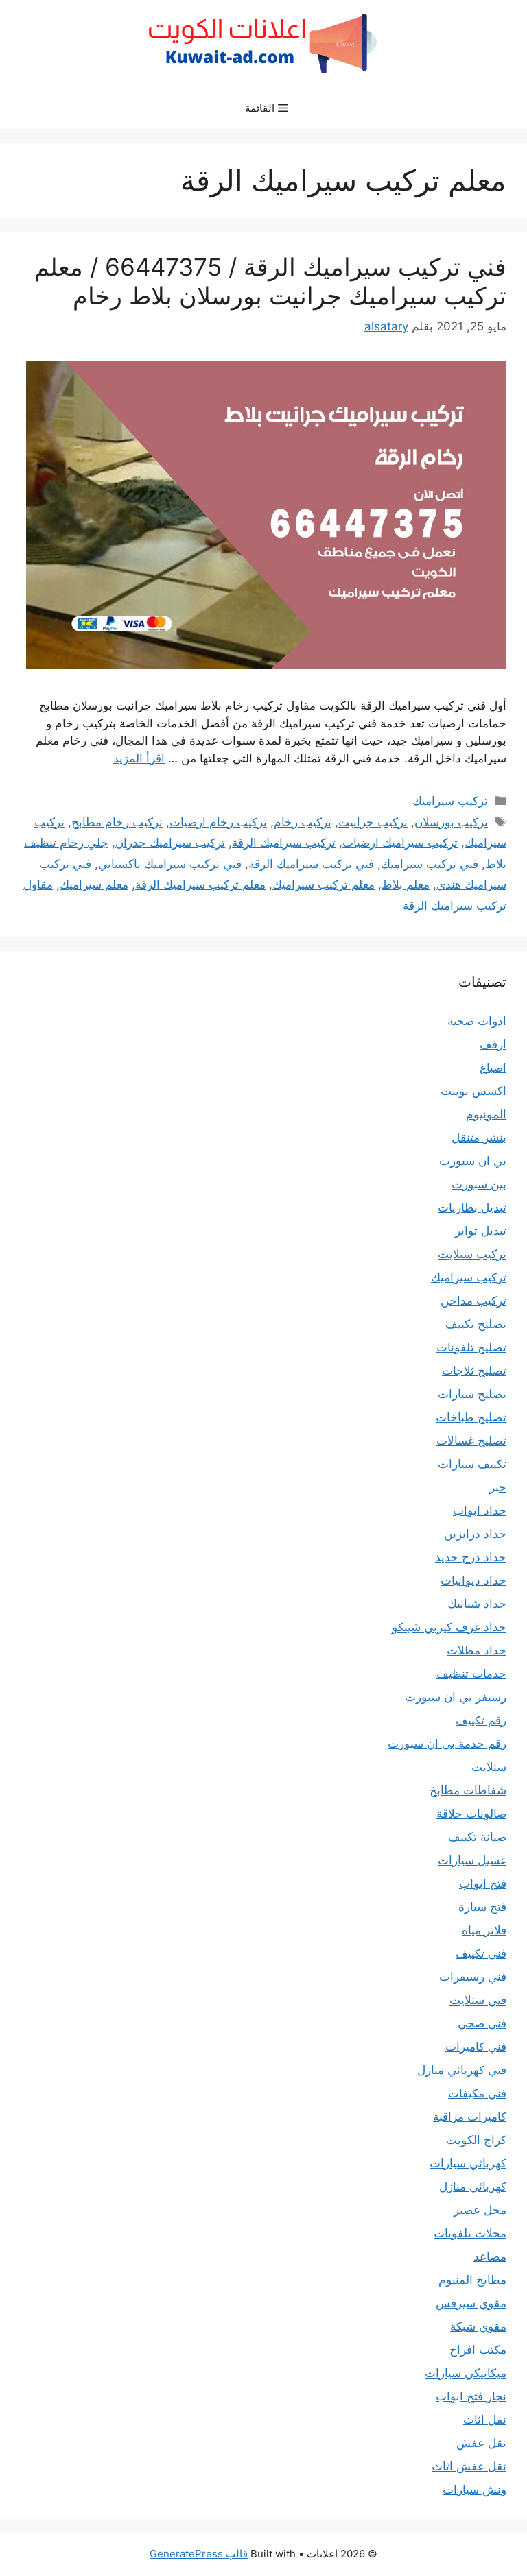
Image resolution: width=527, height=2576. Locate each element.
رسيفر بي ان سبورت (456, 1697)
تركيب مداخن (473, 1301)
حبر (498, 1487)
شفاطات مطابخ (468, 1790)
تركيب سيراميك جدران (170, 843)
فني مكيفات (477, 2093)
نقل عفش (481, 2443)
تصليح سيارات (472, 1394)
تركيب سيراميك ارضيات (400, 843)
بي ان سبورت (473, 1161)
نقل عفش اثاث (469, 2466)
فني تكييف (481, 1953)
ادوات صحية (477, 1021)
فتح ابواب (483, 1883)
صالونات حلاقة (471, 1814)
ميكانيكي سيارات (466, 2373)
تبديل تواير (481, 1231)
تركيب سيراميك (450, 801)
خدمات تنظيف (471, 1674)
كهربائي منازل (473, 2187)
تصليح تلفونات (471, 1347)
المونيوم (486, 1114)
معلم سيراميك (94, 884)
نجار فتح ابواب (471, 2396)
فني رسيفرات (473, 1977)
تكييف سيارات (472, 1464)
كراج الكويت (476, 2140)
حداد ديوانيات (473, 1580)
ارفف (493, 1044)
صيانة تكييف (477, 1837)
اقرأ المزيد (139, 758)
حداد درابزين (475, 1534)
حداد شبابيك (477, 1604)
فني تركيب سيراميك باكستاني (170, 864)
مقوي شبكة (478, 2326)
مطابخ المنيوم (472, 2280)
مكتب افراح (478, 2350)
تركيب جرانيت (373, 822)
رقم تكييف (481, 1720)
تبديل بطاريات (472, 1207)
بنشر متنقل (479, 1137)
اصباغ (493, 1068)
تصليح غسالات (471, 1441)
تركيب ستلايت (472, 1254)
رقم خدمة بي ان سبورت (447, 1744)
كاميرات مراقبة (470, 2117)
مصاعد (490, 2256)
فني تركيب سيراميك (430, 864)
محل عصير (480, 2210)
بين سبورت (479, 1184)
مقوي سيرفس (471, 2303)
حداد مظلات (477, 1650)
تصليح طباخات (471, 1417)
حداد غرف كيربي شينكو (449, 1627)
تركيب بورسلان (451, 822)
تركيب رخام (303, 822)
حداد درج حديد (471, 1557)
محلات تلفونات (470, 2233)
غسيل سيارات (472, 1860)
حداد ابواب (480, 1510)
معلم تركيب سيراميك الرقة (200, 884)
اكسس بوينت (473, 1091)
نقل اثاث (485, 2420)
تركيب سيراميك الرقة (284, 843)
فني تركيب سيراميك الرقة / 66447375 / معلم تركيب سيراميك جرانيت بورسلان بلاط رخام (270, 281)
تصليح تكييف (476, 1324)
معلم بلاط (406, 884)
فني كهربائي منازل (462, 2070)
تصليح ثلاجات (474, 1371)
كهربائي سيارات (468, 2163)
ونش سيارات (475, 2490)
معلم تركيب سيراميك (324, 884)
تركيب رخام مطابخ (117, 822)
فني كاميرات (476, 2047)
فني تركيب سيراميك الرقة (311, 864)
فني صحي (482, 2023)
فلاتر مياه (484, 1930)
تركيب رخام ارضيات (218, 822)
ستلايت (489, 1767)
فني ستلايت (478, 2000)
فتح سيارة (482, 1907)
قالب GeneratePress (199, 2554)
